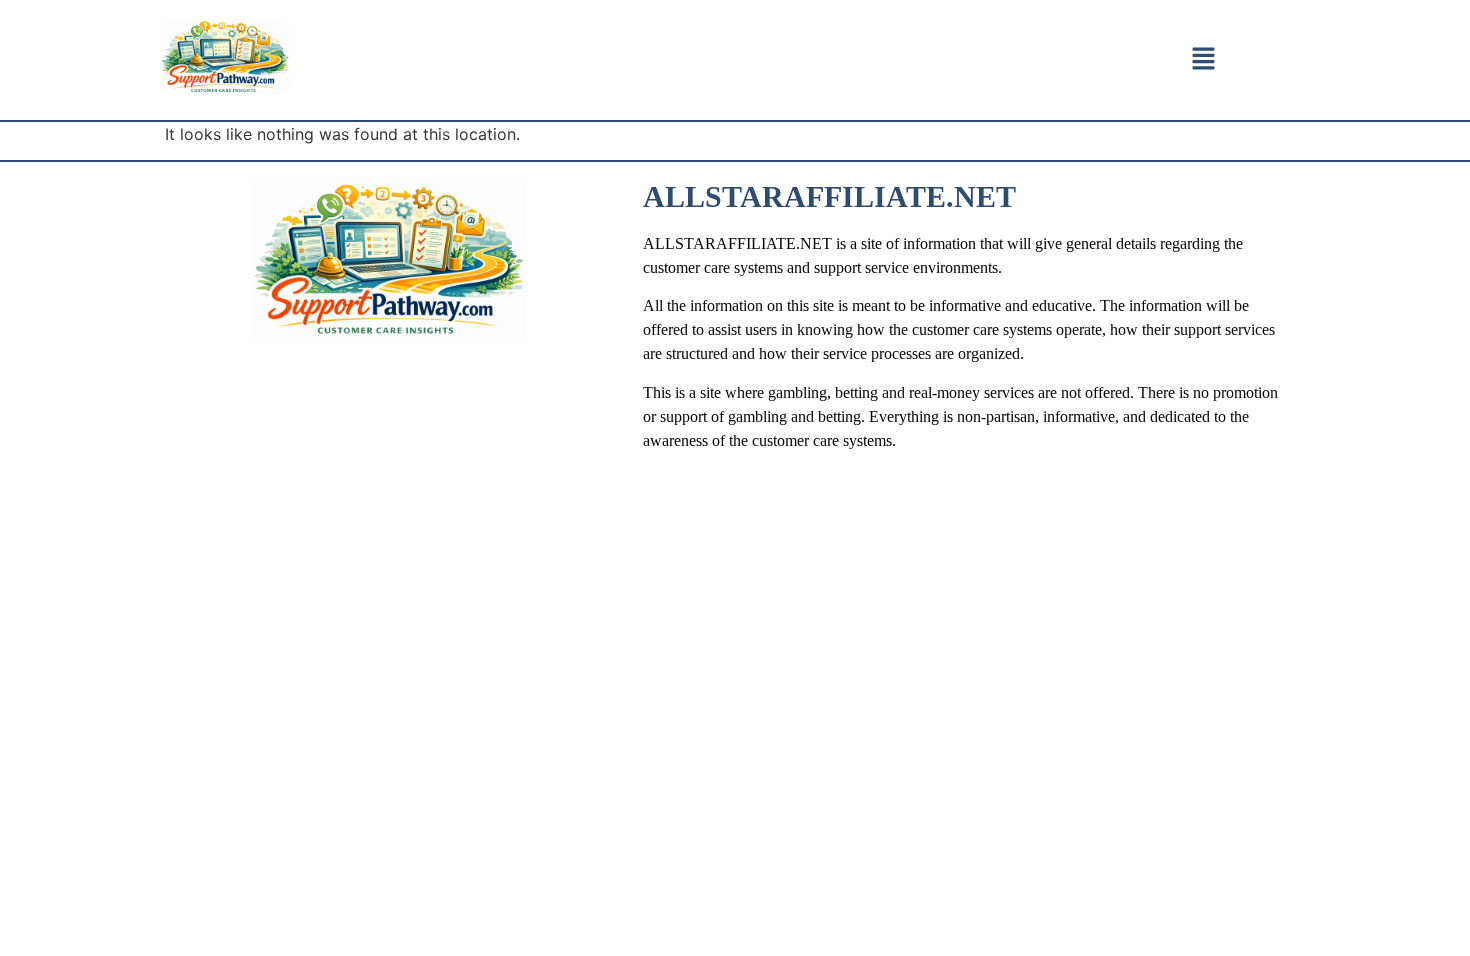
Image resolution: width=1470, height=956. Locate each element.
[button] (1203, 59)
